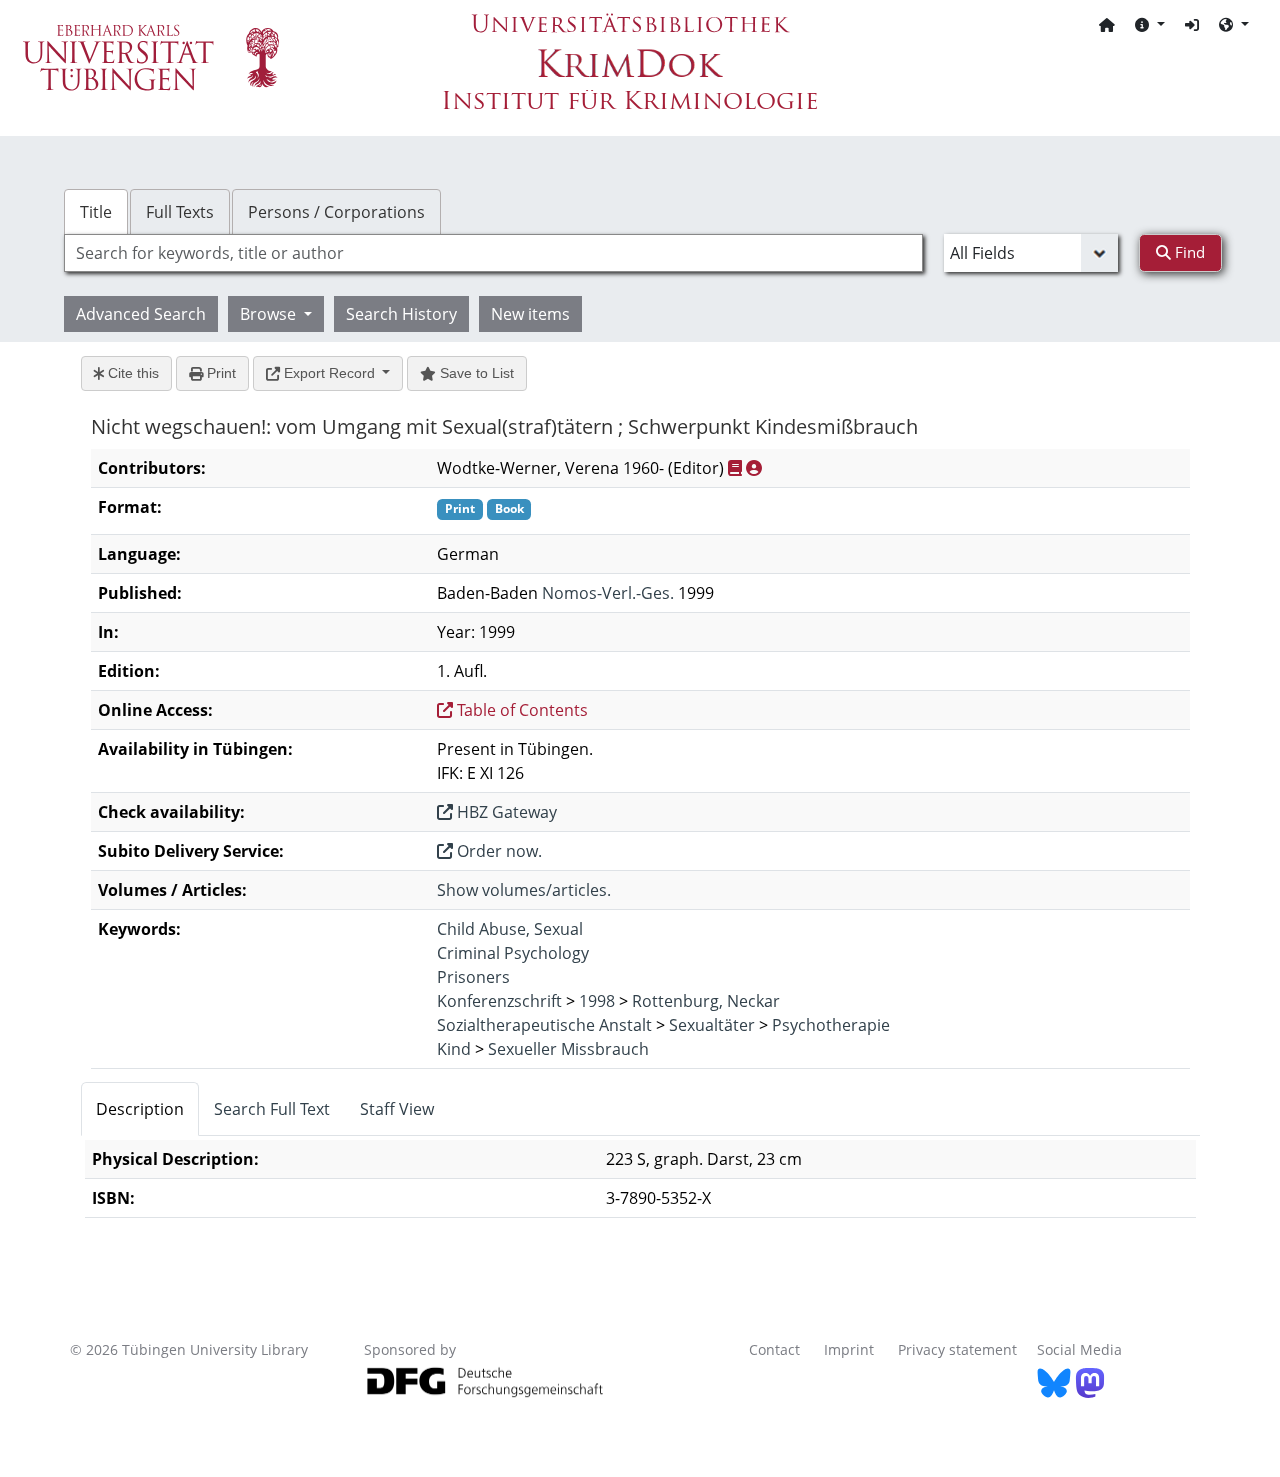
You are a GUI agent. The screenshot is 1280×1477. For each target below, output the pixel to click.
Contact (774, 1349)
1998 (597, 1001)
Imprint (849, 1349)
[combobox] (493, 253)
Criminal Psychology (513, 953)
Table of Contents (520, 710)
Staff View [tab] (397, 1109)
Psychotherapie (831, 1025)
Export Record (329, 373)
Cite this (131, 373)
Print (219, 373)
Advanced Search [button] (141, 314)
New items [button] (530, 314)
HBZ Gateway (505, 812)
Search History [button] (401, 314)
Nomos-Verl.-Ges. (608, 593)
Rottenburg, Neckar (706, 1001)
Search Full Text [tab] (272, 1109)
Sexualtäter (712, 1025)
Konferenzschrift (499, 1001)
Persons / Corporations (336, 212)
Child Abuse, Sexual (510, 929)
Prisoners (473, 977)
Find (1188, 252)
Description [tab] (140, 1109)
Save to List (475, 373)
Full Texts (180, 212)
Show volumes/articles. (524, 890)
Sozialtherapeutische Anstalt (544, 1025)
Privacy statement (957, 1349)
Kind (454, 1049)
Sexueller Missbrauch (568, 1049)
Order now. (497, 851)
